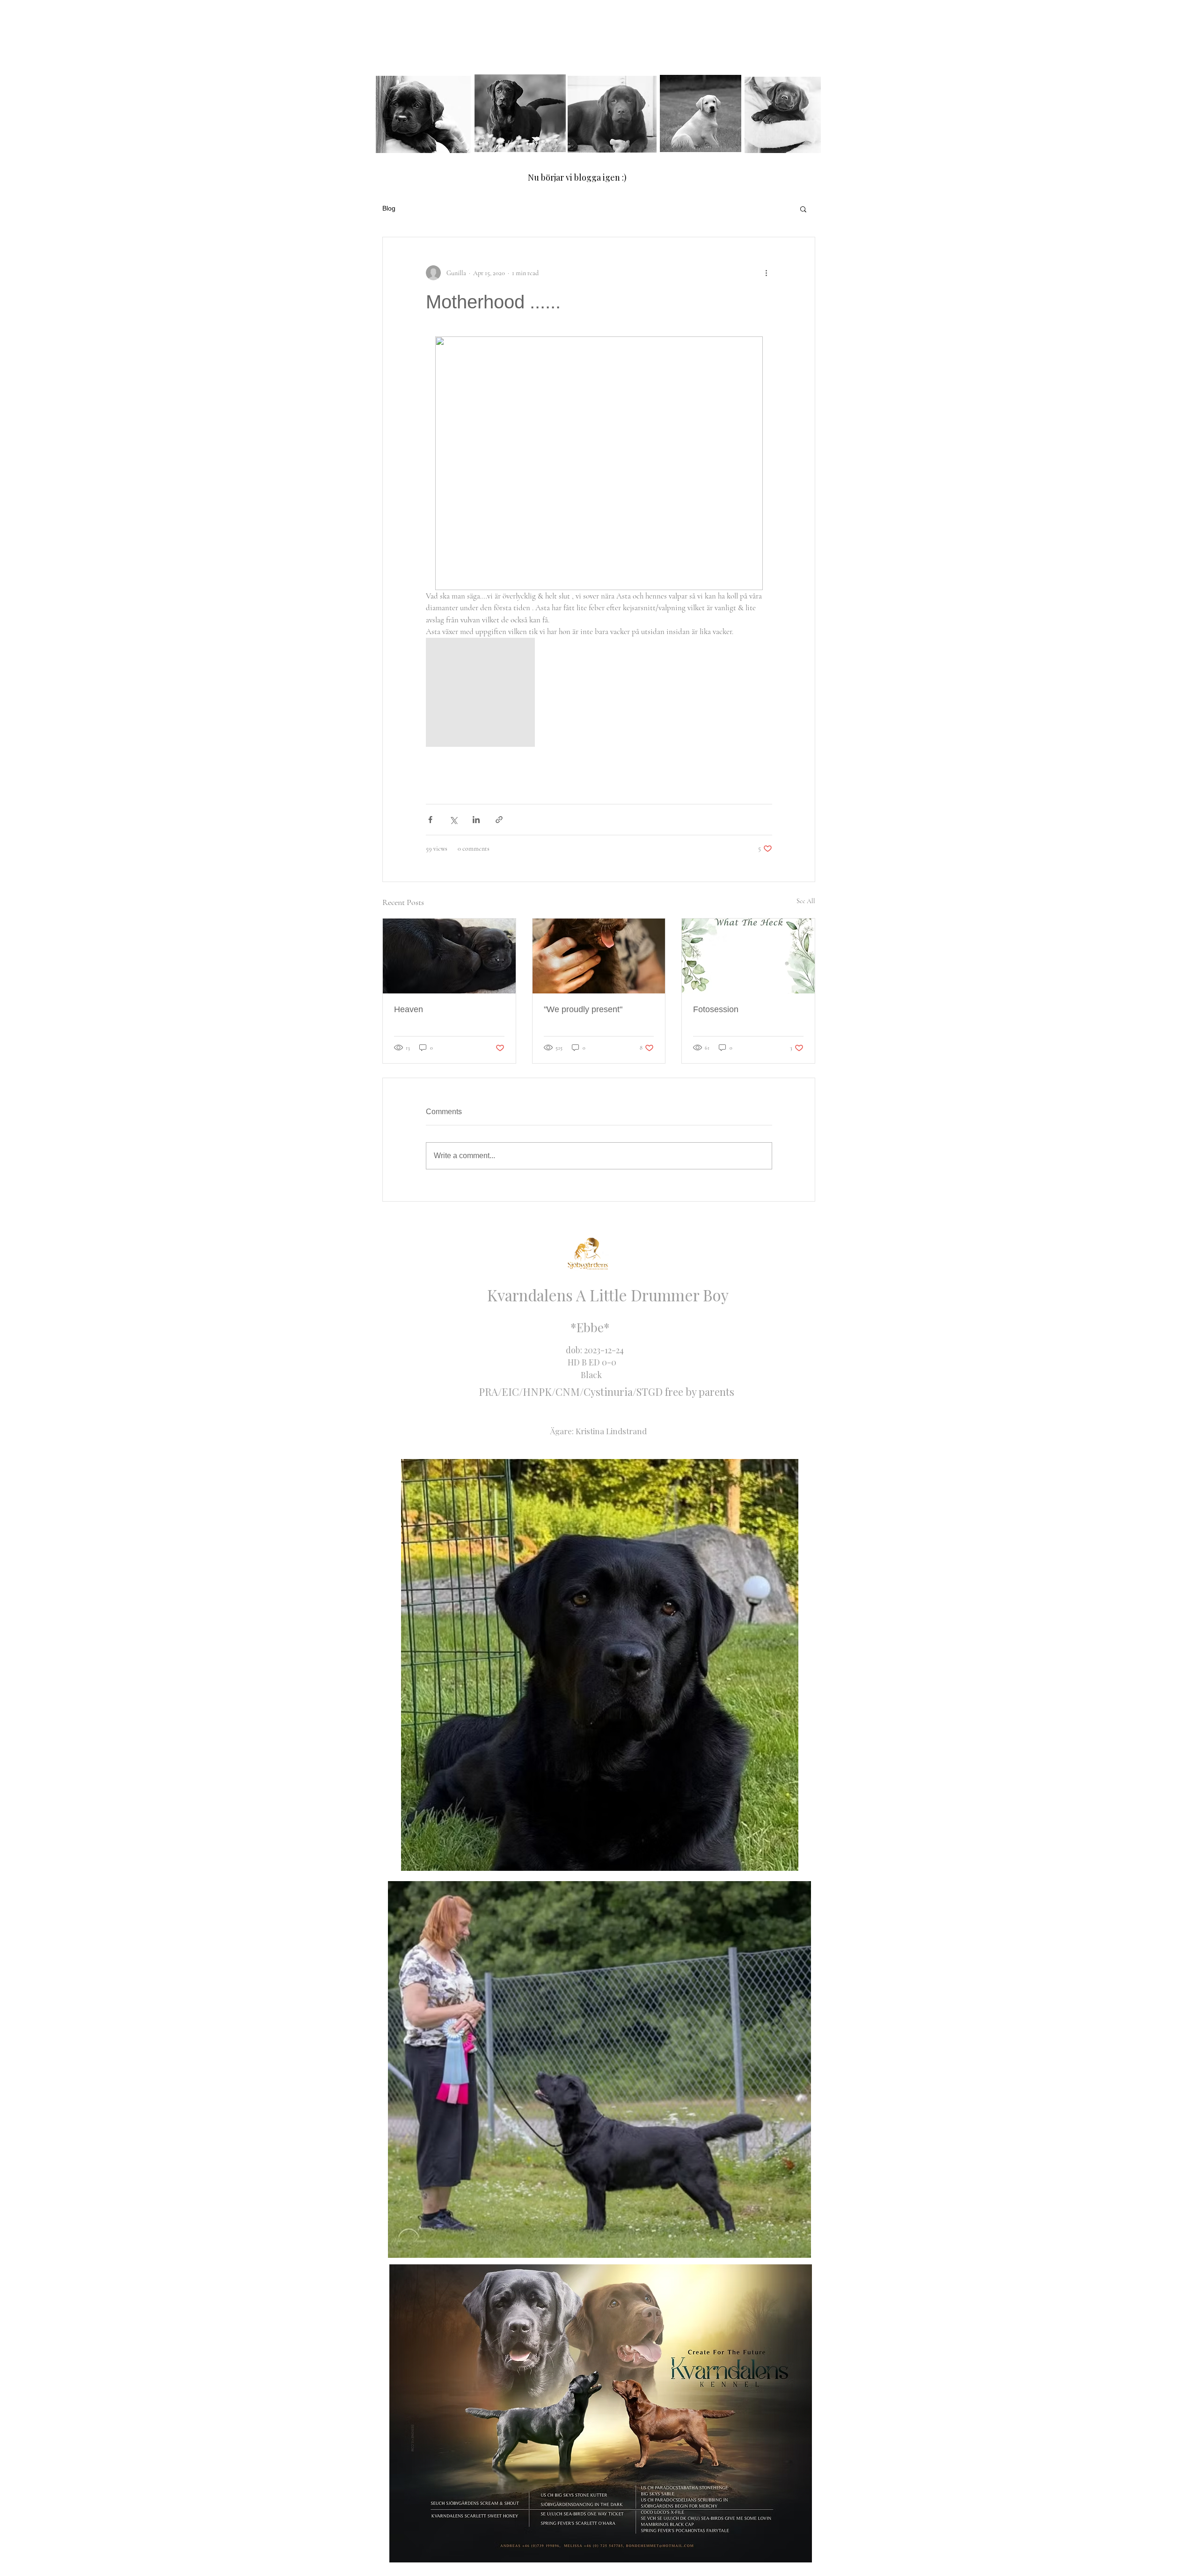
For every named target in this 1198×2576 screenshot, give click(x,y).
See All (806, 901)
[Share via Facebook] (430, 820)
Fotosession (716, 1009)
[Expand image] (480, 692)
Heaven (409, 1009)
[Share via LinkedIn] (476, 820)
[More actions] (767, 273)
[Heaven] (449, 956)
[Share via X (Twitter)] (453, 820)
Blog (389, 208)
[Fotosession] (748, 956)
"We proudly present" (583, 1009)
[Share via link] (499, 820)
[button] (803, 209)
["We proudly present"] (599, 956)
